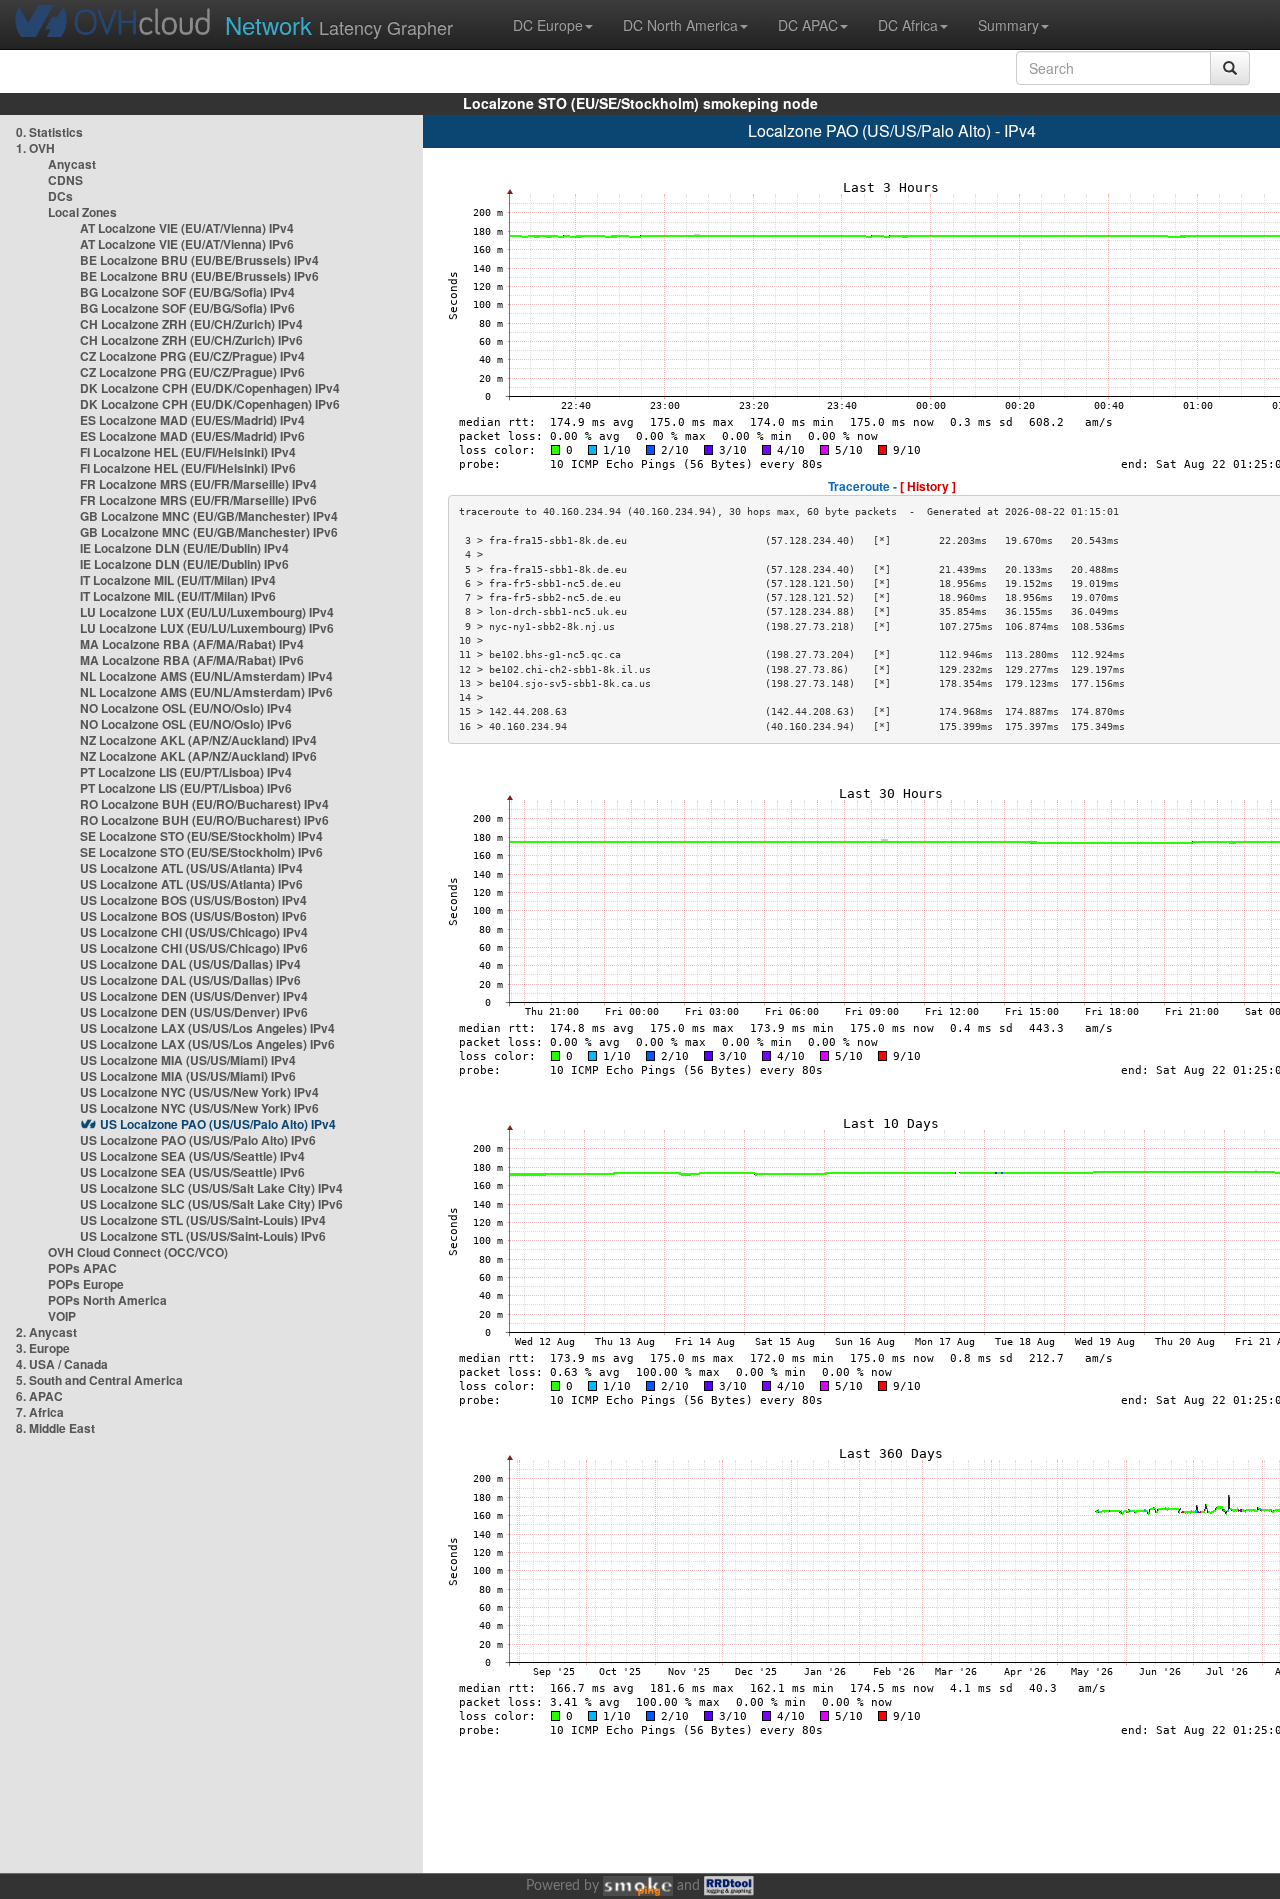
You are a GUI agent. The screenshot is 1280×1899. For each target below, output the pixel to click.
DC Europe (548, 25)
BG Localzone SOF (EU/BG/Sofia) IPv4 (187, 292)
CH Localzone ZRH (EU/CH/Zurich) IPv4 (191, 324)
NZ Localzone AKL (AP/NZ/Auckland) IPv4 (198, 740)
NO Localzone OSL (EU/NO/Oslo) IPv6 (186, 724)
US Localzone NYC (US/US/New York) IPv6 (199, 1108)
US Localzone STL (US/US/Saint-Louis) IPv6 (203, 1236)
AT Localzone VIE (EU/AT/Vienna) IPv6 (187, 244)
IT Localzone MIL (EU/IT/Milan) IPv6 (178, 596)
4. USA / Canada (62, 1364)
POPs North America (107, 1300)
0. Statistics (49, 132)
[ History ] (928, 486)
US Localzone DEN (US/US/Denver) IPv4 (194, 996)
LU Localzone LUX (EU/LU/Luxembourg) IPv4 (207, 612)
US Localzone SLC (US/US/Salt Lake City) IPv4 (211, 1188)
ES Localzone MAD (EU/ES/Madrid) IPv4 (192, 420)
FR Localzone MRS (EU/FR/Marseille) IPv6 (198, 500)
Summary (1008, 25)
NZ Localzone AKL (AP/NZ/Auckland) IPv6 (198, 756)
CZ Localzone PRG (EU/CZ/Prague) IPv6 (192, 372)
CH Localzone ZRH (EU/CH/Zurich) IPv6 (191, 340)
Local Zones (82, 212)
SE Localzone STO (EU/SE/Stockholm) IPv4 (201, 836)
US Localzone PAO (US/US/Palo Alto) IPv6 (198, 1140)
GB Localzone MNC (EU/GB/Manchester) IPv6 (209, 532)
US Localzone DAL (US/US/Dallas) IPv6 (190, 980)
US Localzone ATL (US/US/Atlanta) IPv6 (191, 884)
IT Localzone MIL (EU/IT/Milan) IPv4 (178, 580)
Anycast (72, 164)
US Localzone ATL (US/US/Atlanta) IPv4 (191, 868)
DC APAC (808, 25)
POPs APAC (82, 1268)
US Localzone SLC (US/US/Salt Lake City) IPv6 (211, 1204)
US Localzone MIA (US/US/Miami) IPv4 (188, 1060)
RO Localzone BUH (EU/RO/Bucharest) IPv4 (204, 804)
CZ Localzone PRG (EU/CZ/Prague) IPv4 (192, 356)
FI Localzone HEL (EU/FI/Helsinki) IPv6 (188, 468)
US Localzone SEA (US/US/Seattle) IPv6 (192, 1172)
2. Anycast (46, 1332)
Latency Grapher (339, 24)
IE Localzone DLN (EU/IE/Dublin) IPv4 (184, 548)
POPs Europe (86, 1284)
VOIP (62, 1316)
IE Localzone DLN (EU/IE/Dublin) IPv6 (184, 564)
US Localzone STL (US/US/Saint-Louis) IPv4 (203, 1220)
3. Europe (43, 1348)
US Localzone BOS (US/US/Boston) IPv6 (193, 916)
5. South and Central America (99, 1380)
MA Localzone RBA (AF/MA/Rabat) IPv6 (192, 660)
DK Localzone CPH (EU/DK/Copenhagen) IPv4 (210, 388)
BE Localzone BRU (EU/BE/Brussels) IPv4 (199, 260)
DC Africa (908, 25)
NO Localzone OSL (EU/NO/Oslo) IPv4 (186, 708)
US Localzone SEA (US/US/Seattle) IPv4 (192, 1156)
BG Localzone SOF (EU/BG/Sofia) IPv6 (187, 308)
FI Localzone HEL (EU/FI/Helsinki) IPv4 (188, 452)
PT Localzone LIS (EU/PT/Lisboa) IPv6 (186, 788)
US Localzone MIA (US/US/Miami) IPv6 (188, 1076)
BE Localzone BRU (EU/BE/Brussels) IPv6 (199, 276)
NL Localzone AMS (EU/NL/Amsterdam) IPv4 (206, 676)
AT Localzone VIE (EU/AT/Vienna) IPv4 (187, 228)
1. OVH (35, 148)
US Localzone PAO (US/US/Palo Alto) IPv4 (218, 1124)
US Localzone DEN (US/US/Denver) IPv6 (194, 1012)
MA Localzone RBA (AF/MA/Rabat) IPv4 (192, 644)
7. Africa (40, 1412)
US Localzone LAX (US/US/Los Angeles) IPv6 (207, 1044)
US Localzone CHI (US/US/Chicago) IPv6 (194, 948)
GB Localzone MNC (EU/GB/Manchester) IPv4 (209, 516)
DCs (60, 196)
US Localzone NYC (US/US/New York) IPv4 (199, 1092)
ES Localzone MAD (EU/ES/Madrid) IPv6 (192, 436)
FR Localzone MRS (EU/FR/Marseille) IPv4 (198, 484)
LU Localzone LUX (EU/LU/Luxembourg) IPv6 (207, 628)
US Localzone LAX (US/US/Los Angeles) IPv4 (207, 1028)
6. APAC (39, 1396)
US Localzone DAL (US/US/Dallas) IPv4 (190, 964)
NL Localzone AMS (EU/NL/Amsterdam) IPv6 (206, 692)
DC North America (680, 25)
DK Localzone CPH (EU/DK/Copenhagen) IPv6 (210, 404)
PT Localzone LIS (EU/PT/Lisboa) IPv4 (186, 772)
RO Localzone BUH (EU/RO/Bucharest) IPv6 (204, 820)
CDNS (65, 180)
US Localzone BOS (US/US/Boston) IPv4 (193, 900)
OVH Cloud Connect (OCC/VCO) (138, 1252)
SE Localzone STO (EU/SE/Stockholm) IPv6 (201, 852)
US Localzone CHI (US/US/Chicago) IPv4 (194, 932)
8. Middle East (55, 1428)
